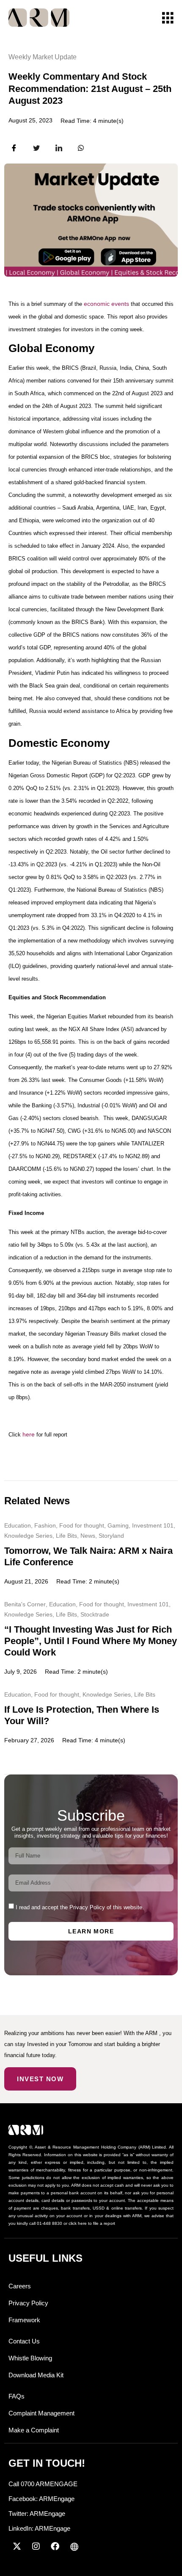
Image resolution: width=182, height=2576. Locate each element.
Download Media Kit (36, 2375)
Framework (24, 2320)
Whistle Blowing (30, 2358)
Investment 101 (153, 1525)
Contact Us (24, 2341)
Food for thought (82, 1525)
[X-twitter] (17, 2546)
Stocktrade (95, 1614)
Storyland (111, 1536)
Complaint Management (41, 2413)
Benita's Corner (25, 1604)
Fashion (45, 1525)
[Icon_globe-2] (74, 2546)
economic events (106, 304)
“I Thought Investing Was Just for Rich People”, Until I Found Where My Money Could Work (91, 1641)
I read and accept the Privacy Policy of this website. (80, 1907)
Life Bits (66, 1536)
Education (18, 1525)
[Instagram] (36, 2546)
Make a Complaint (34, 2430)
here (29, 1434)
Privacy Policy (28, 2303)
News (88, 1536)
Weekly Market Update (43, 57)
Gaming (118, 1525)
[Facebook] (55, 2546)
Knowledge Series (28, 1536)
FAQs (17, 2396)
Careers (20, 2286)
